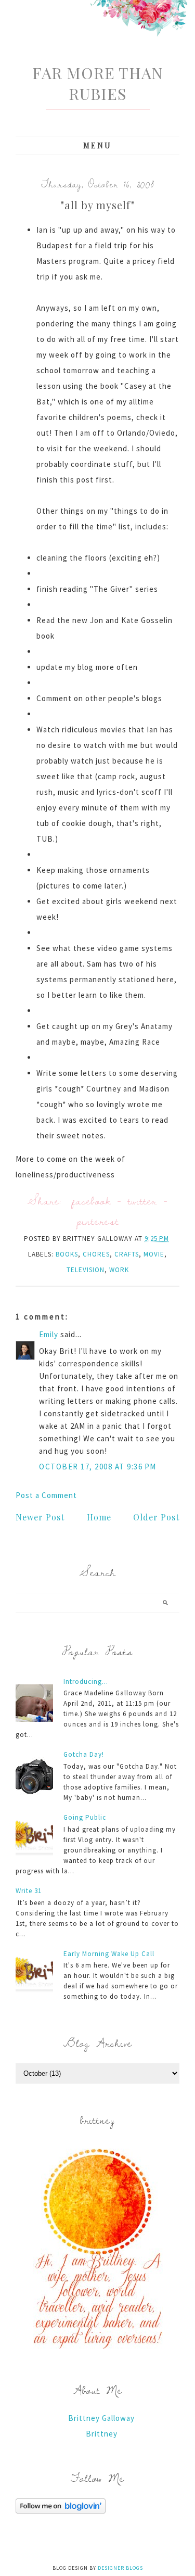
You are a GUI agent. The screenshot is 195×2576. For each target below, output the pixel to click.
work (119, 1270)
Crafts (127, 1254)
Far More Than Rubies (97, 83)
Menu (97, 145)
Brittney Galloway (101, 2418)
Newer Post (40, 1517)
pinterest (98, 1221)
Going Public (85, 1817)
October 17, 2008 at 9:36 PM (98, 1467)
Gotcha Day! (84, 1754)
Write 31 (29, 1891)
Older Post (156, 1517)
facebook (91, 1201)
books (67, 1254)
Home (99, 1517)
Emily (49, 1334)
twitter (142, 1201)
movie (154, 1254)
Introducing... (86, 1682)
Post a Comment (46, 1495)
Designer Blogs (120, 2568)
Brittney (102, 2434)
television (86, 1270)
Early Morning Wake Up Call (109, 1954)
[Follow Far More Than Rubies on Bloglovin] (61, 2511)
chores (96, 1254)
